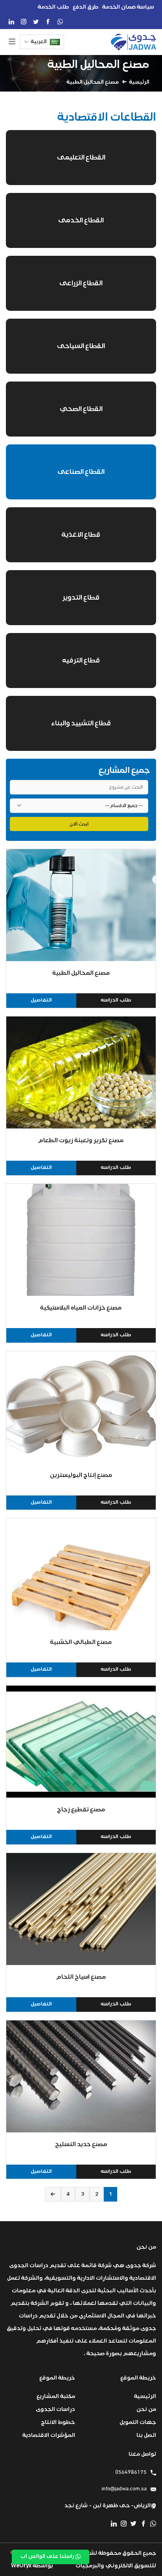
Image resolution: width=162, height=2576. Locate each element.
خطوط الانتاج (58, 2422)
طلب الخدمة (53, 7)
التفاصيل (41, 1000)
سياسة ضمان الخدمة (128, 7)
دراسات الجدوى (55, 2409)
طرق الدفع (86, 7)
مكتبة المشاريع (56, 2396)
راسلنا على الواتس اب (48, 2556)
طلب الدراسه (116, 1000)
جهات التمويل (138, 2422)
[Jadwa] (133, 42)
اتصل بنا (146, 2435)
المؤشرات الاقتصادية (49, 2435)
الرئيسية (139, 82)
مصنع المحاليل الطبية (98, 64)
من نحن (146, 2409)
